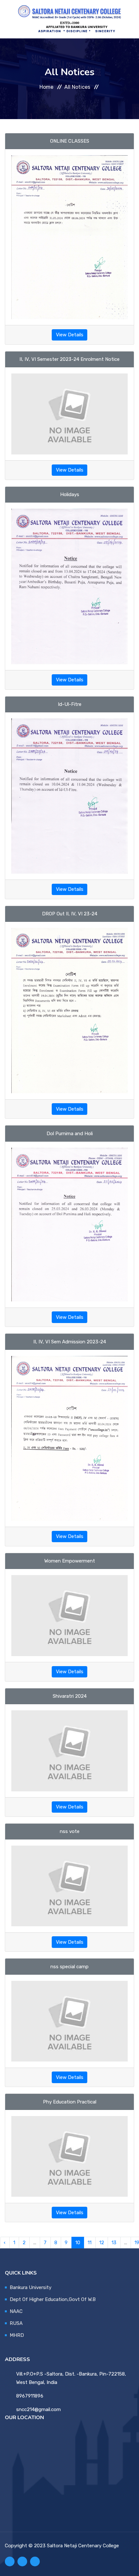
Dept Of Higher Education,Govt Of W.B (53, 2299)
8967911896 (30, 2396)
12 (102, 2243)
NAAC (16, 2311)
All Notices (77, 87)
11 (90, 2243)
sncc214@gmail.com (38, 2409)
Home (46, 87)
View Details (70, 335)
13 (114, 2243)
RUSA (16, 2323)
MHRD (17, 2335)
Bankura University (31, 2287)
